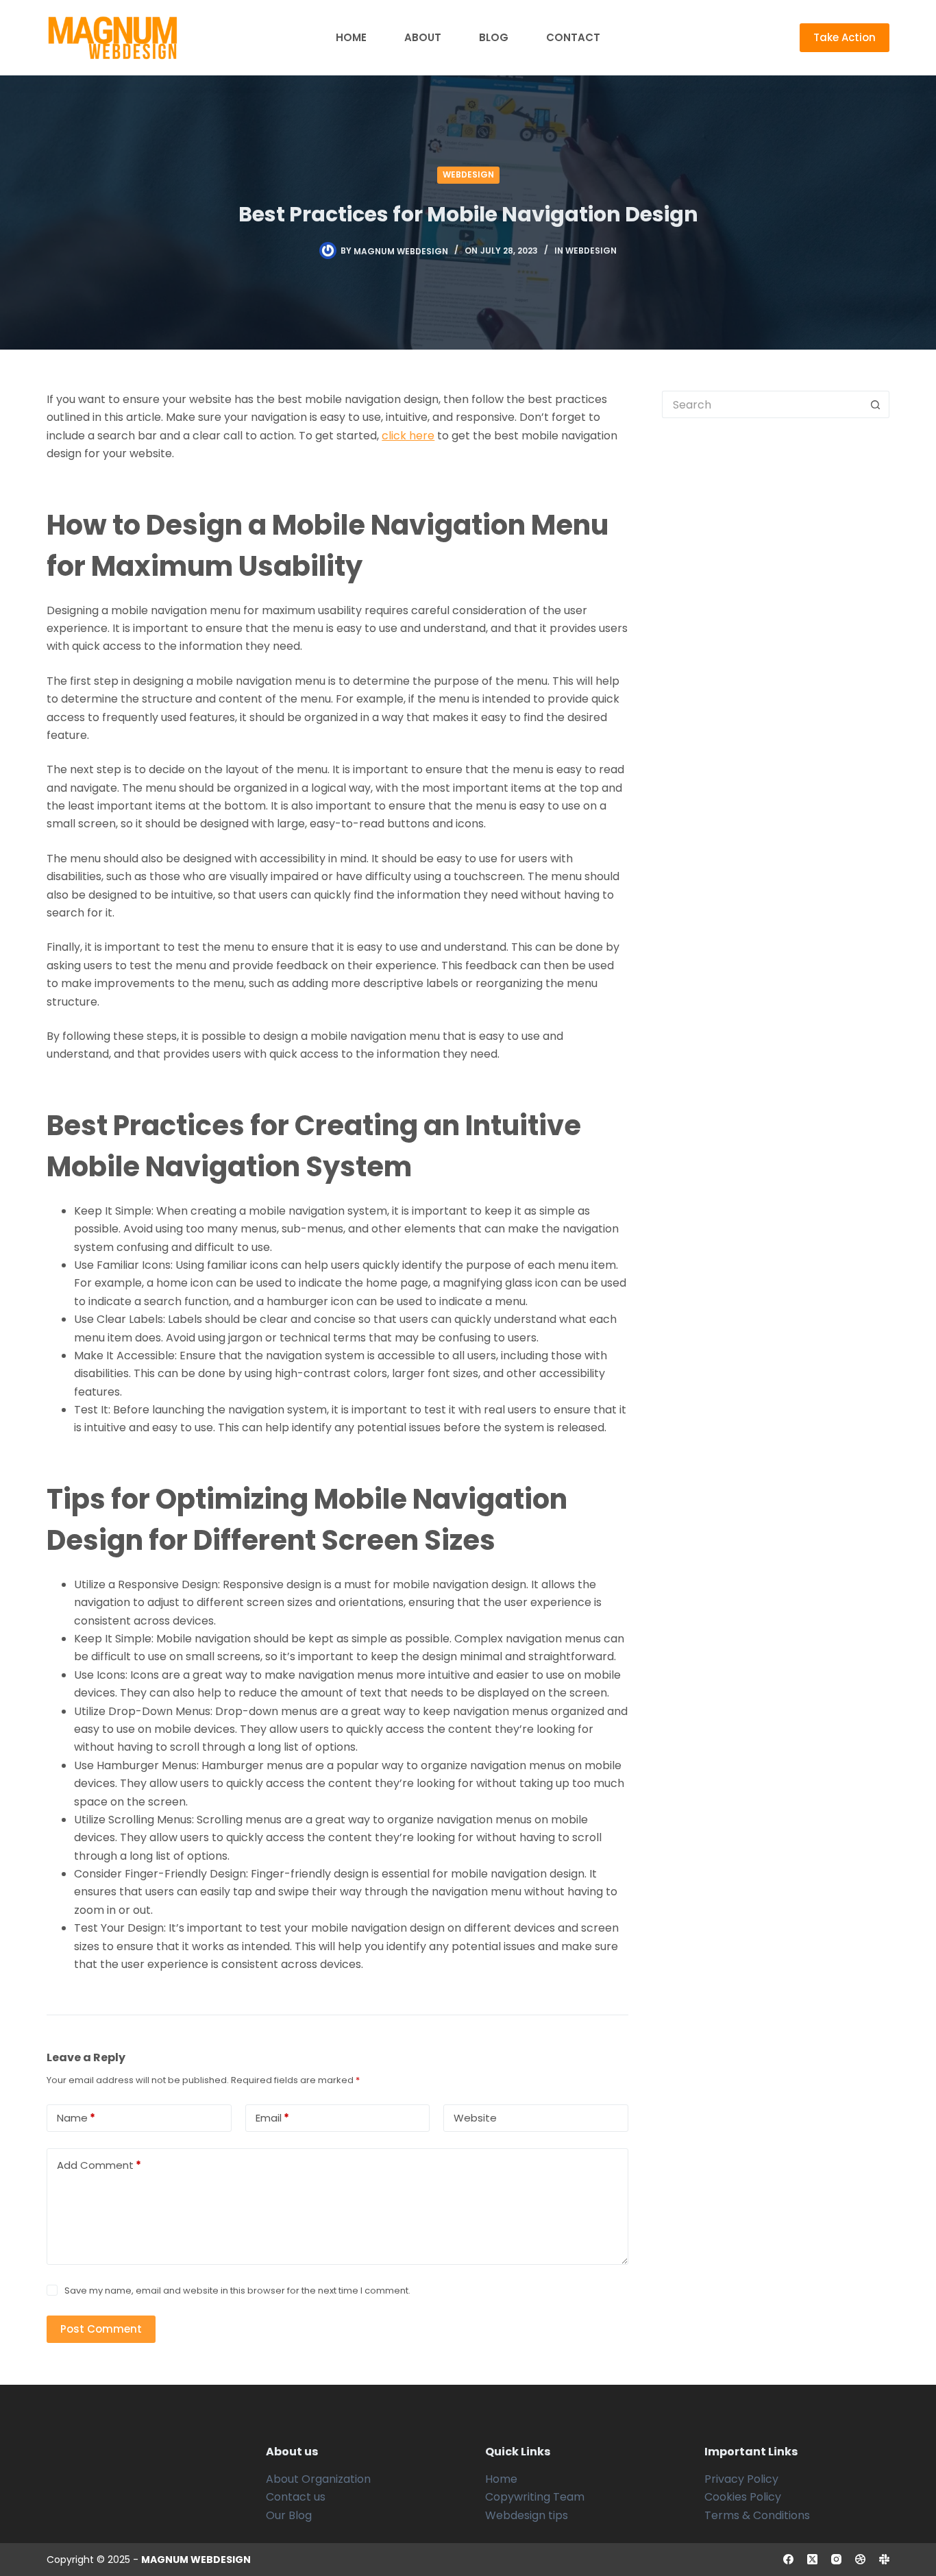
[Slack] (884, 2559)
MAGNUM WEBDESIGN (196, 2560)
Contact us (296, 2497)
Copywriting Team (535, 2497)
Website (475, 2118)
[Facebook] (788, 2559)
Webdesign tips (527, 2515)
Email (272, 2118)
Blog (494, 37)
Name (76, 2118)
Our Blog (289, 2515)
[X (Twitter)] (812, 2559)
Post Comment (101, 2329)
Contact (573, 37)
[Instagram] (836, 2559)
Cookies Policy (743, 2497)
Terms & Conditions (757, 2515)
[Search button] (876, 404)
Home (351, 37)
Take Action (845, 37)
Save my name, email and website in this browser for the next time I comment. (237, 2291)
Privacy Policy (741, 2479)
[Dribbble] (860, 2559)
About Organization (318, 2479)
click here (408, 436)
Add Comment (99, 2165)
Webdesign (468, 174)
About (423, 37)
